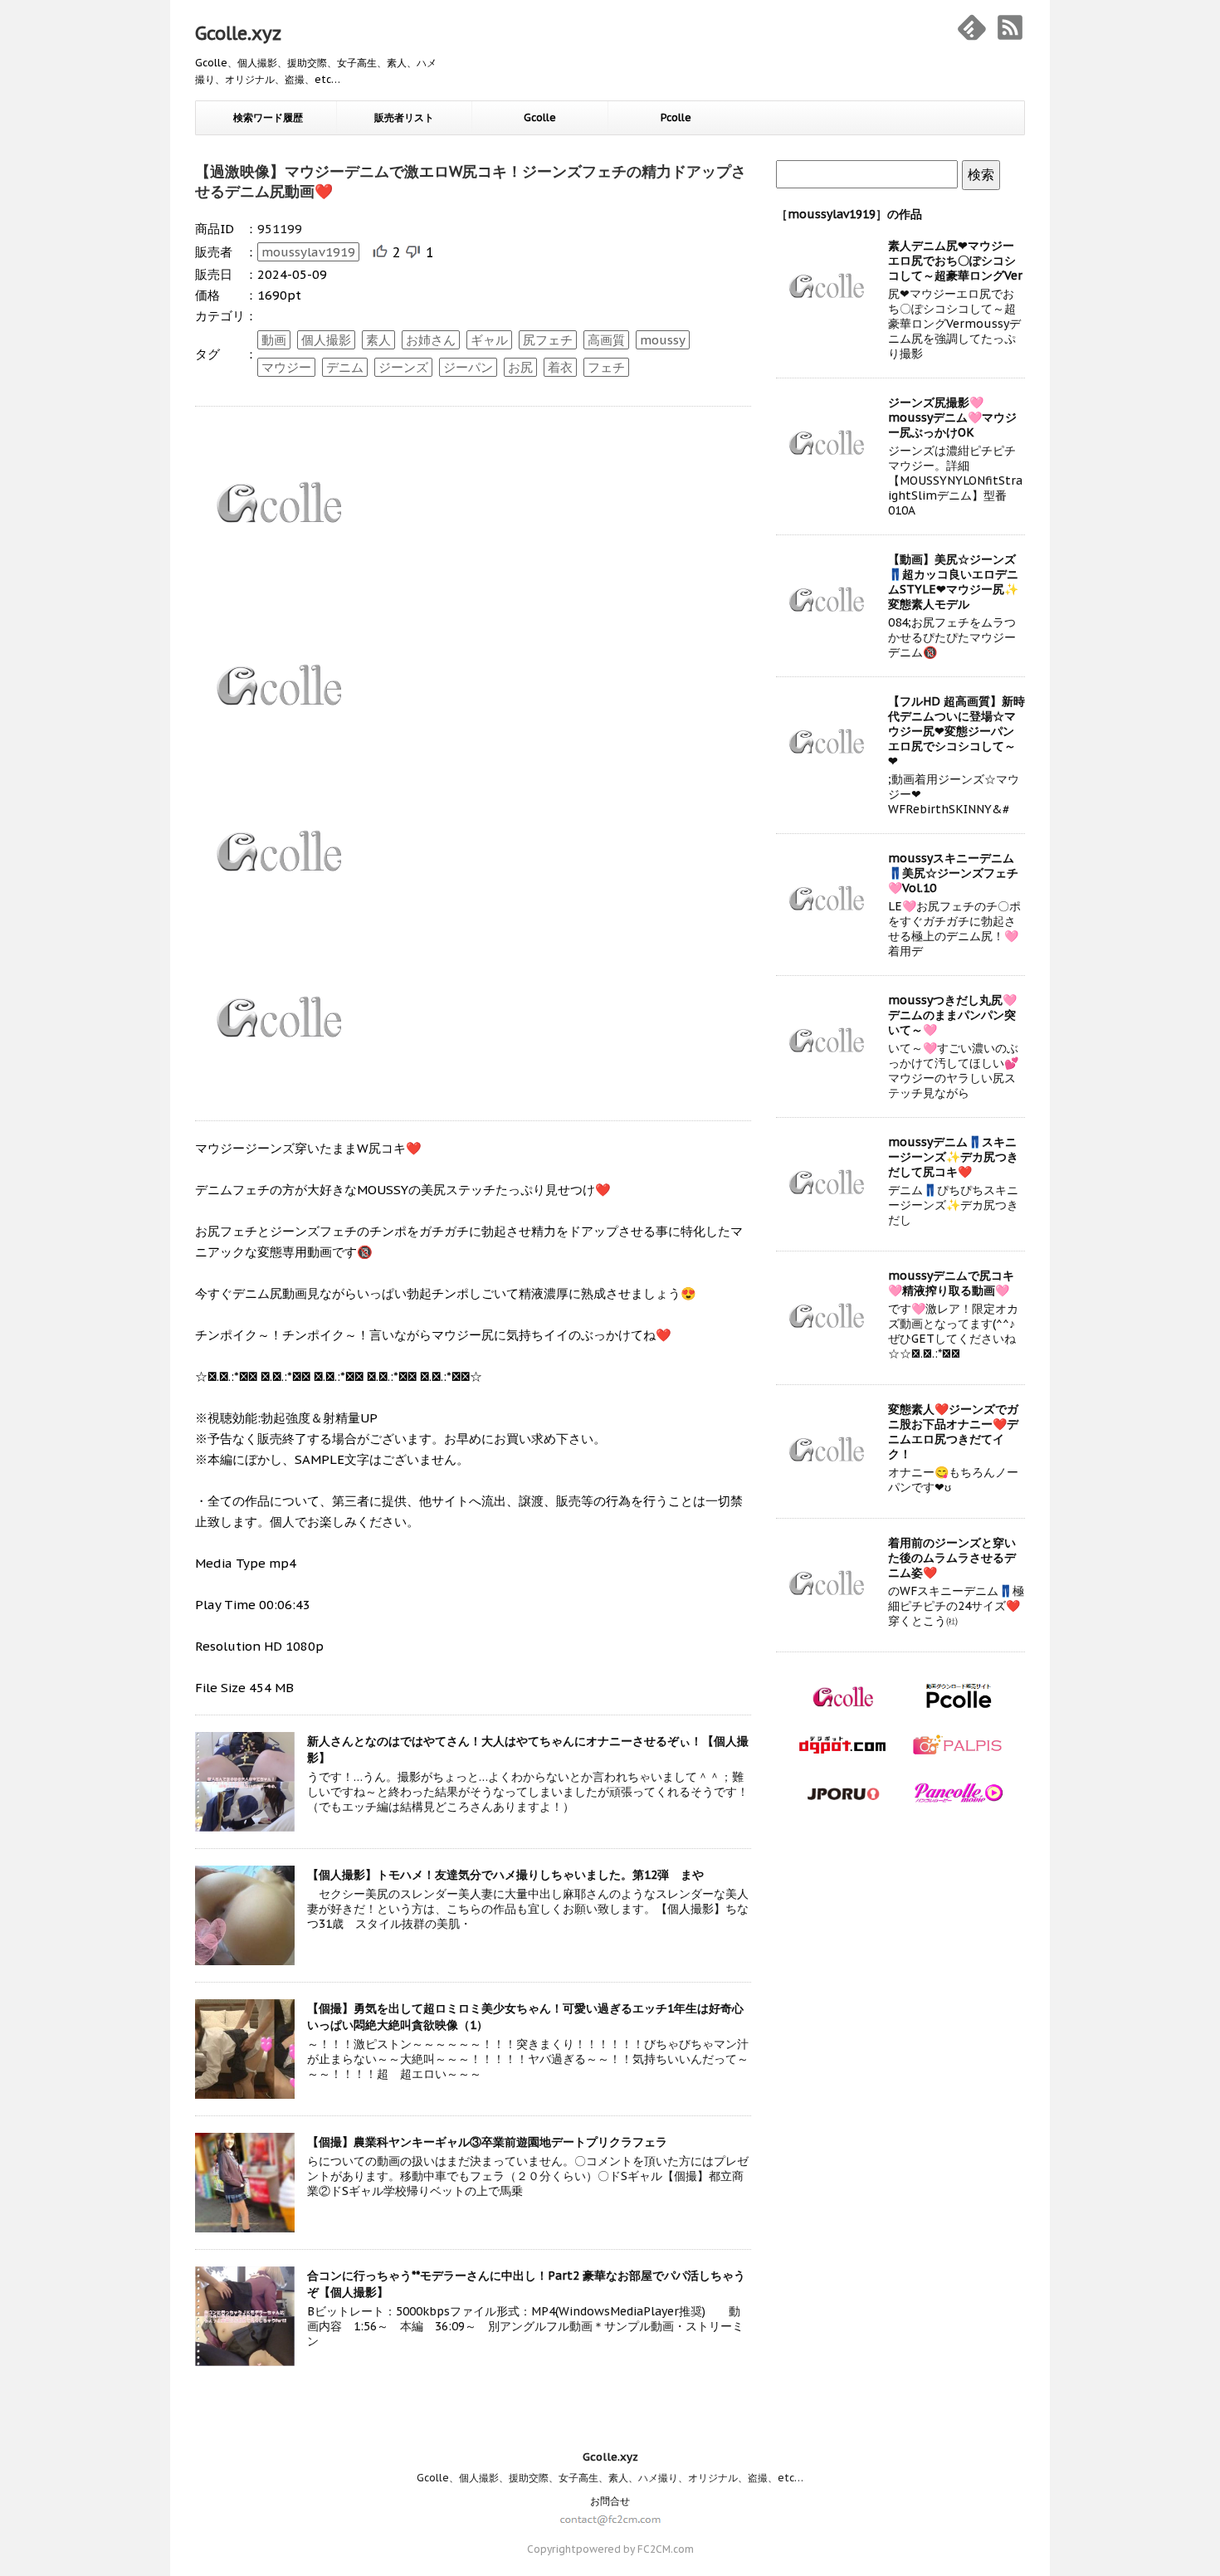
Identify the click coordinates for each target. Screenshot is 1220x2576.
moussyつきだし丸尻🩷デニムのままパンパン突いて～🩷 (952, 1015)
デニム (345, 367)
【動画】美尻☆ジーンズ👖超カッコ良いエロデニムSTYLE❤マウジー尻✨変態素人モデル (953, 582)
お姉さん (431, 340)
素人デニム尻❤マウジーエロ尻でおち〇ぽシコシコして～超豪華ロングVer (955, 261)
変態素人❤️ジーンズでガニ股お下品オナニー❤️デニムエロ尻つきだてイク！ (953, 1432)
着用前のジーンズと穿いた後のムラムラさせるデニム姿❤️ (952, 1558)
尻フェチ (548, 340)
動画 (274, 340)
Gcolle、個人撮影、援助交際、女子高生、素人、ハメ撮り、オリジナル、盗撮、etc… (610, 2478)
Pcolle (676, 117)
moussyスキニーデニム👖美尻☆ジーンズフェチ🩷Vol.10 (953, 873)
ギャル (489, 340)
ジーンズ (403, 367)
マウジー (286, 367)
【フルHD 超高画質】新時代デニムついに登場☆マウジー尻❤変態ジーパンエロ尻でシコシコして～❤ (956, 731)
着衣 (560, 367)
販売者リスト (404, 117)
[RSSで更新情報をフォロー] (1010, 27)
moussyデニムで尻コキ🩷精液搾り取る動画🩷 (951, 1283)
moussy (663, 340)
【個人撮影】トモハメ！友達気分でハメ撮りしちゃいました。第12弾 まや (505, 1875)
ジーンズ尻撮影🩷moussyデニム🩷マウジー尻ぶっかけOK (952, 417)
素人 (378, 340)
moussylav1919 (308, 252)
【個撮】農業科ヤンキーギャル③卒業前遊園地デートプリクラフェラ (487, 2142)
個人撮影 (326, 340)
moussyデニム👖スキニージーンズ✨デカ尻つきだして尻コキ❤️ (953, 1157)
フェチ (606, 367)
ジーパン (468, 367)
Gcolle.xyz (238, 33)
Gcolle (540, 117)
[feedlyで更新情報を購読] (972, 27)
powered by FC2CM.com (635, 2549)
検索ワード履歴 (268, 117)
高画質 (606, 340)
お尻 (520, 367)
